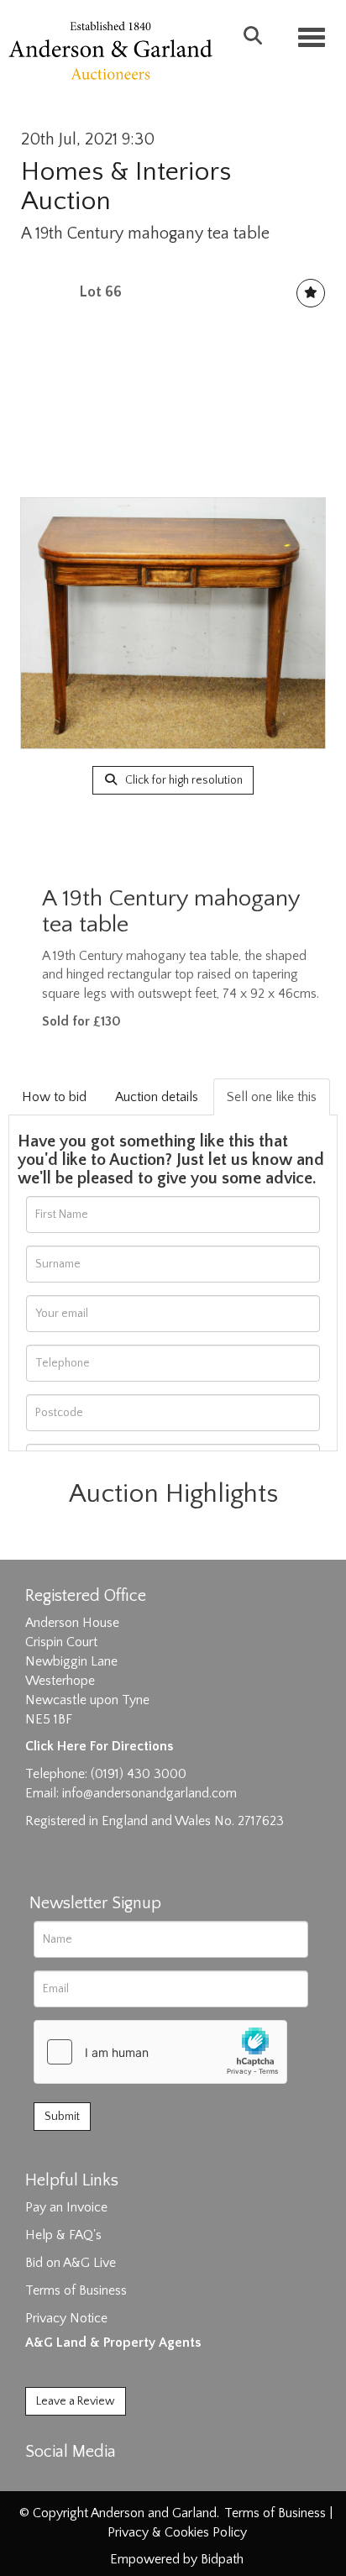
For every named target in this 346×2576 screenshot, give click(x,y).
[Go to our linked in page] (76, 2481)
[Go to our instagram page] (111, 2481)
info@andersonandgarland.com (149, 1793)
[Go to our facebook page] (41, 2481)
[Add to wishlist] (311, 293)
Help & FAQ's (63, 2235)
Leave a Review (76, 2401)
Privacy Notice (66, 2318)
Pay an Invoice (66, 2207)
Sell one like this (272, 1097)
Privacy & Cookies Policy (177, 2532)
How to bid (54, 1097)
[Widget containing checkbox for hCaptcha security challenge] (160, 2052)
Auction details (157, 1097)
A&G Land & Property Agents (113, 2343)
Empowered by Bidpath (177, 2559)
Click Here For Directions (99, 1746)
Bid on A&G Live (71, 2263)
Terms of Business (76, 2290)
